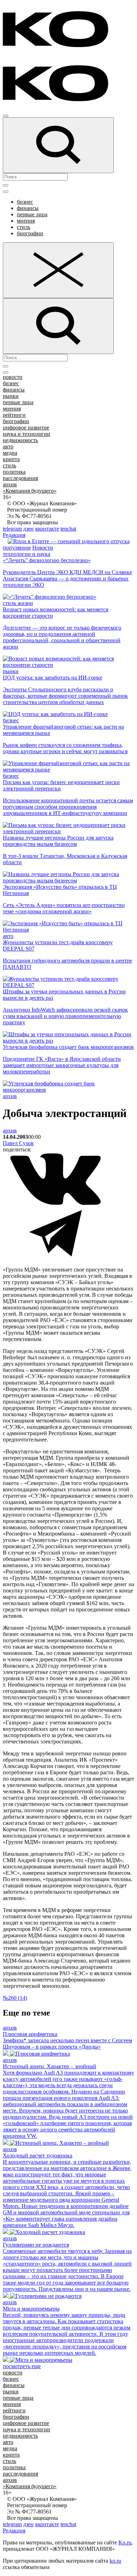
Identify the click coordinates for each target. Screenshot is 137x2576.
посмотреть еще (22, 2366)
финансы (28, 208)
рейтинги (14, 415)
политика (14, 472)
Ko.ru (125, 2542)
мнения (26, 221)
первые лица (32, 214)
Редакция (14, 535)
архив (10, 484)
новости (13, 377)
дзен (28, 529)
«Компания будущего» (30, 491)
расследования (20, 478)
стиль (24, 227)
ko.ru (115, 2561)
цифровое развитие (26, 428)
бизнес (25, 202)
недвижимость (20, 440)
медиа (10, 453)
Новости (43, 548)
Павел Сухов (18, 1143)
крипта (11, 459)
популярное (17, 548)
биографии (30, 233)
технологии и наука (27, 554)
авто (8, 446)
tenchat (68, 529)
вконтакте (47, 529)
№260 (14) (15, 1998)
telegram (12, 529)
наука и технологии (27, 434)
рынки (11, 396)
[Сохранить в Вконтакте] (56, 1204)
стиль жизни (18, 603)
